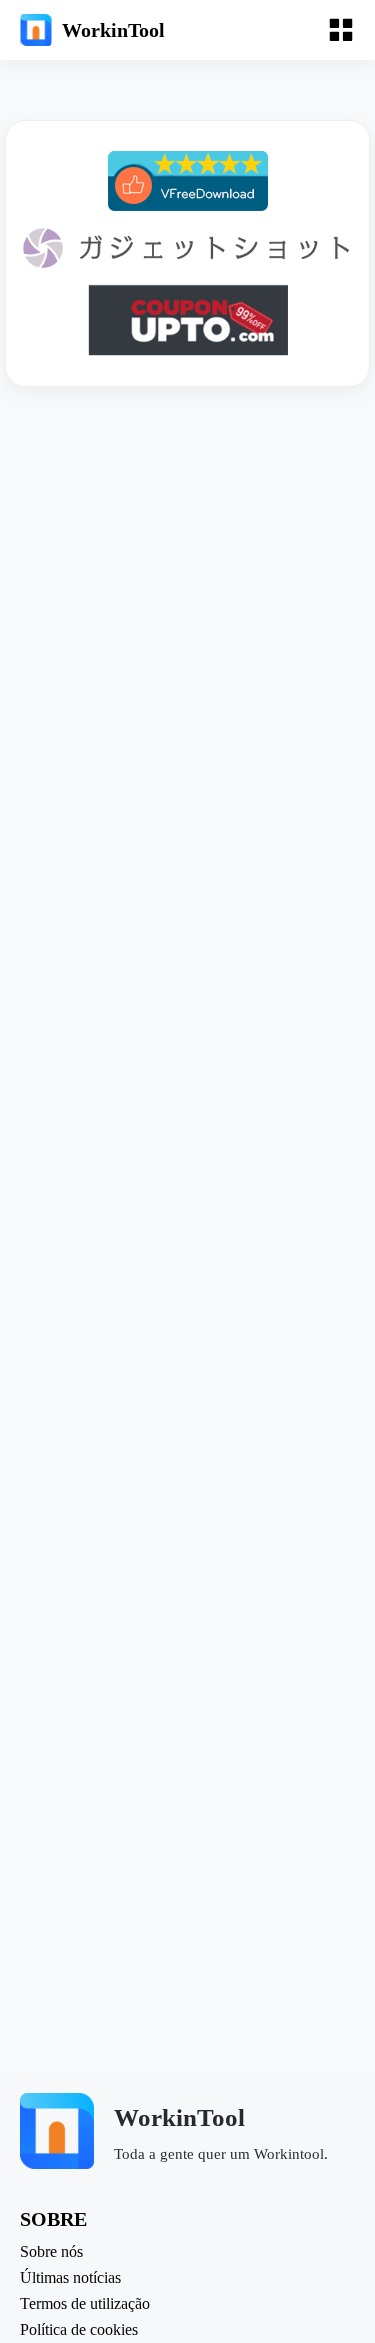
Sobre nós (51, 2252)
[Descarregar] (188, 181)
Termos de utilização (85, 2304)
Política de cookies (79, 2330)
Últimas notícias (70, 2278)
